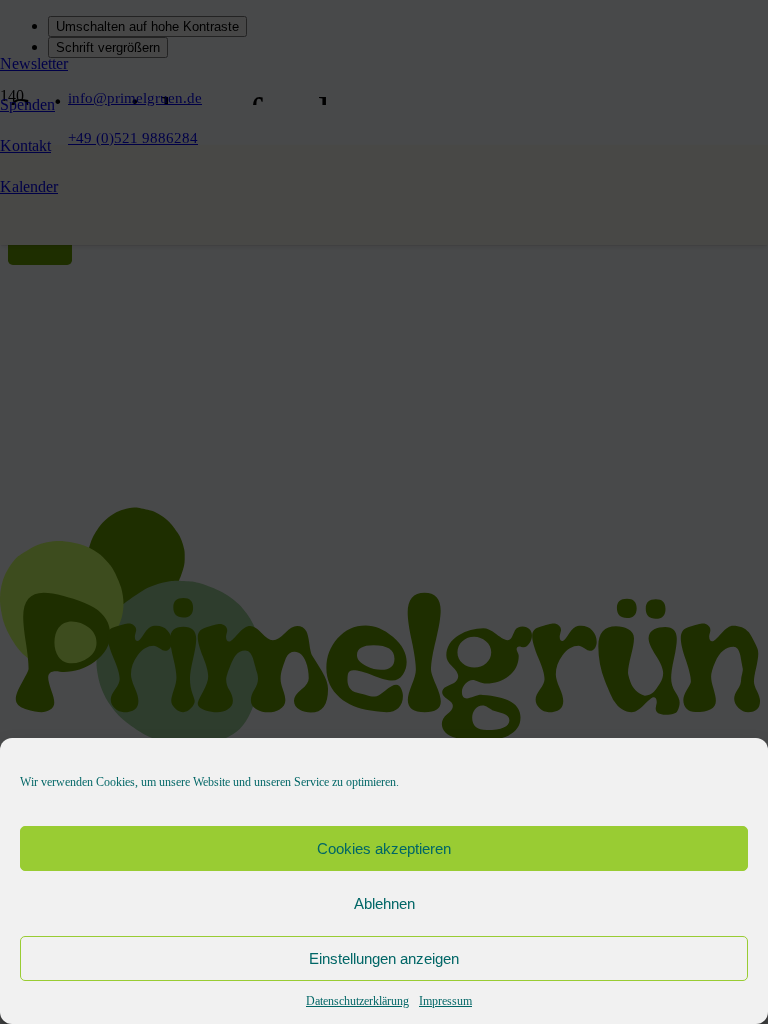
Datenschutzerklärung (357, 1001)
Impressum (445, 1001)
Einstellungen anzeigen (384, 958)
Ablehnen (384, 903)
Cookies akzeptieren (384, 848)
